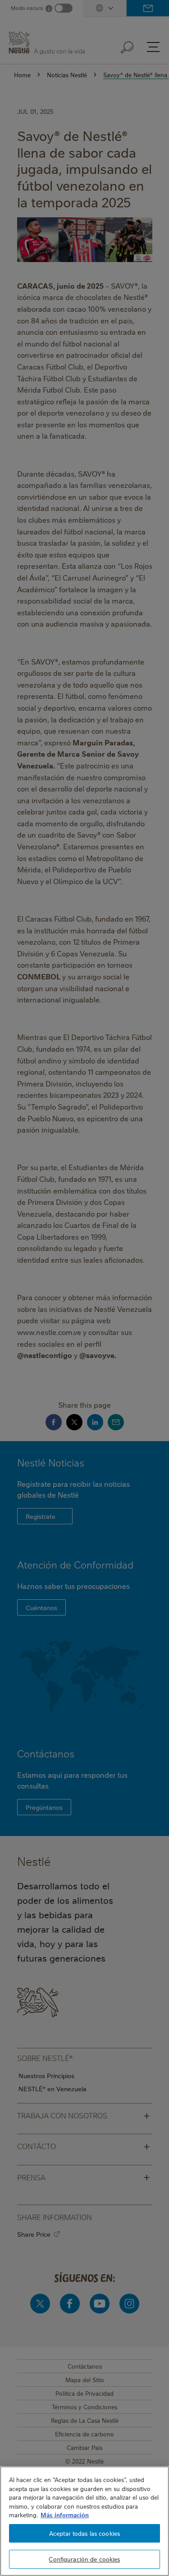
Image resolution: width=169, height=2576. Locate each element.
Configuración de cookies (84, 2559)
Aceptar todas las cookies (84, 2533)
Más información (65, 2515)
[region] (84, 2521)
